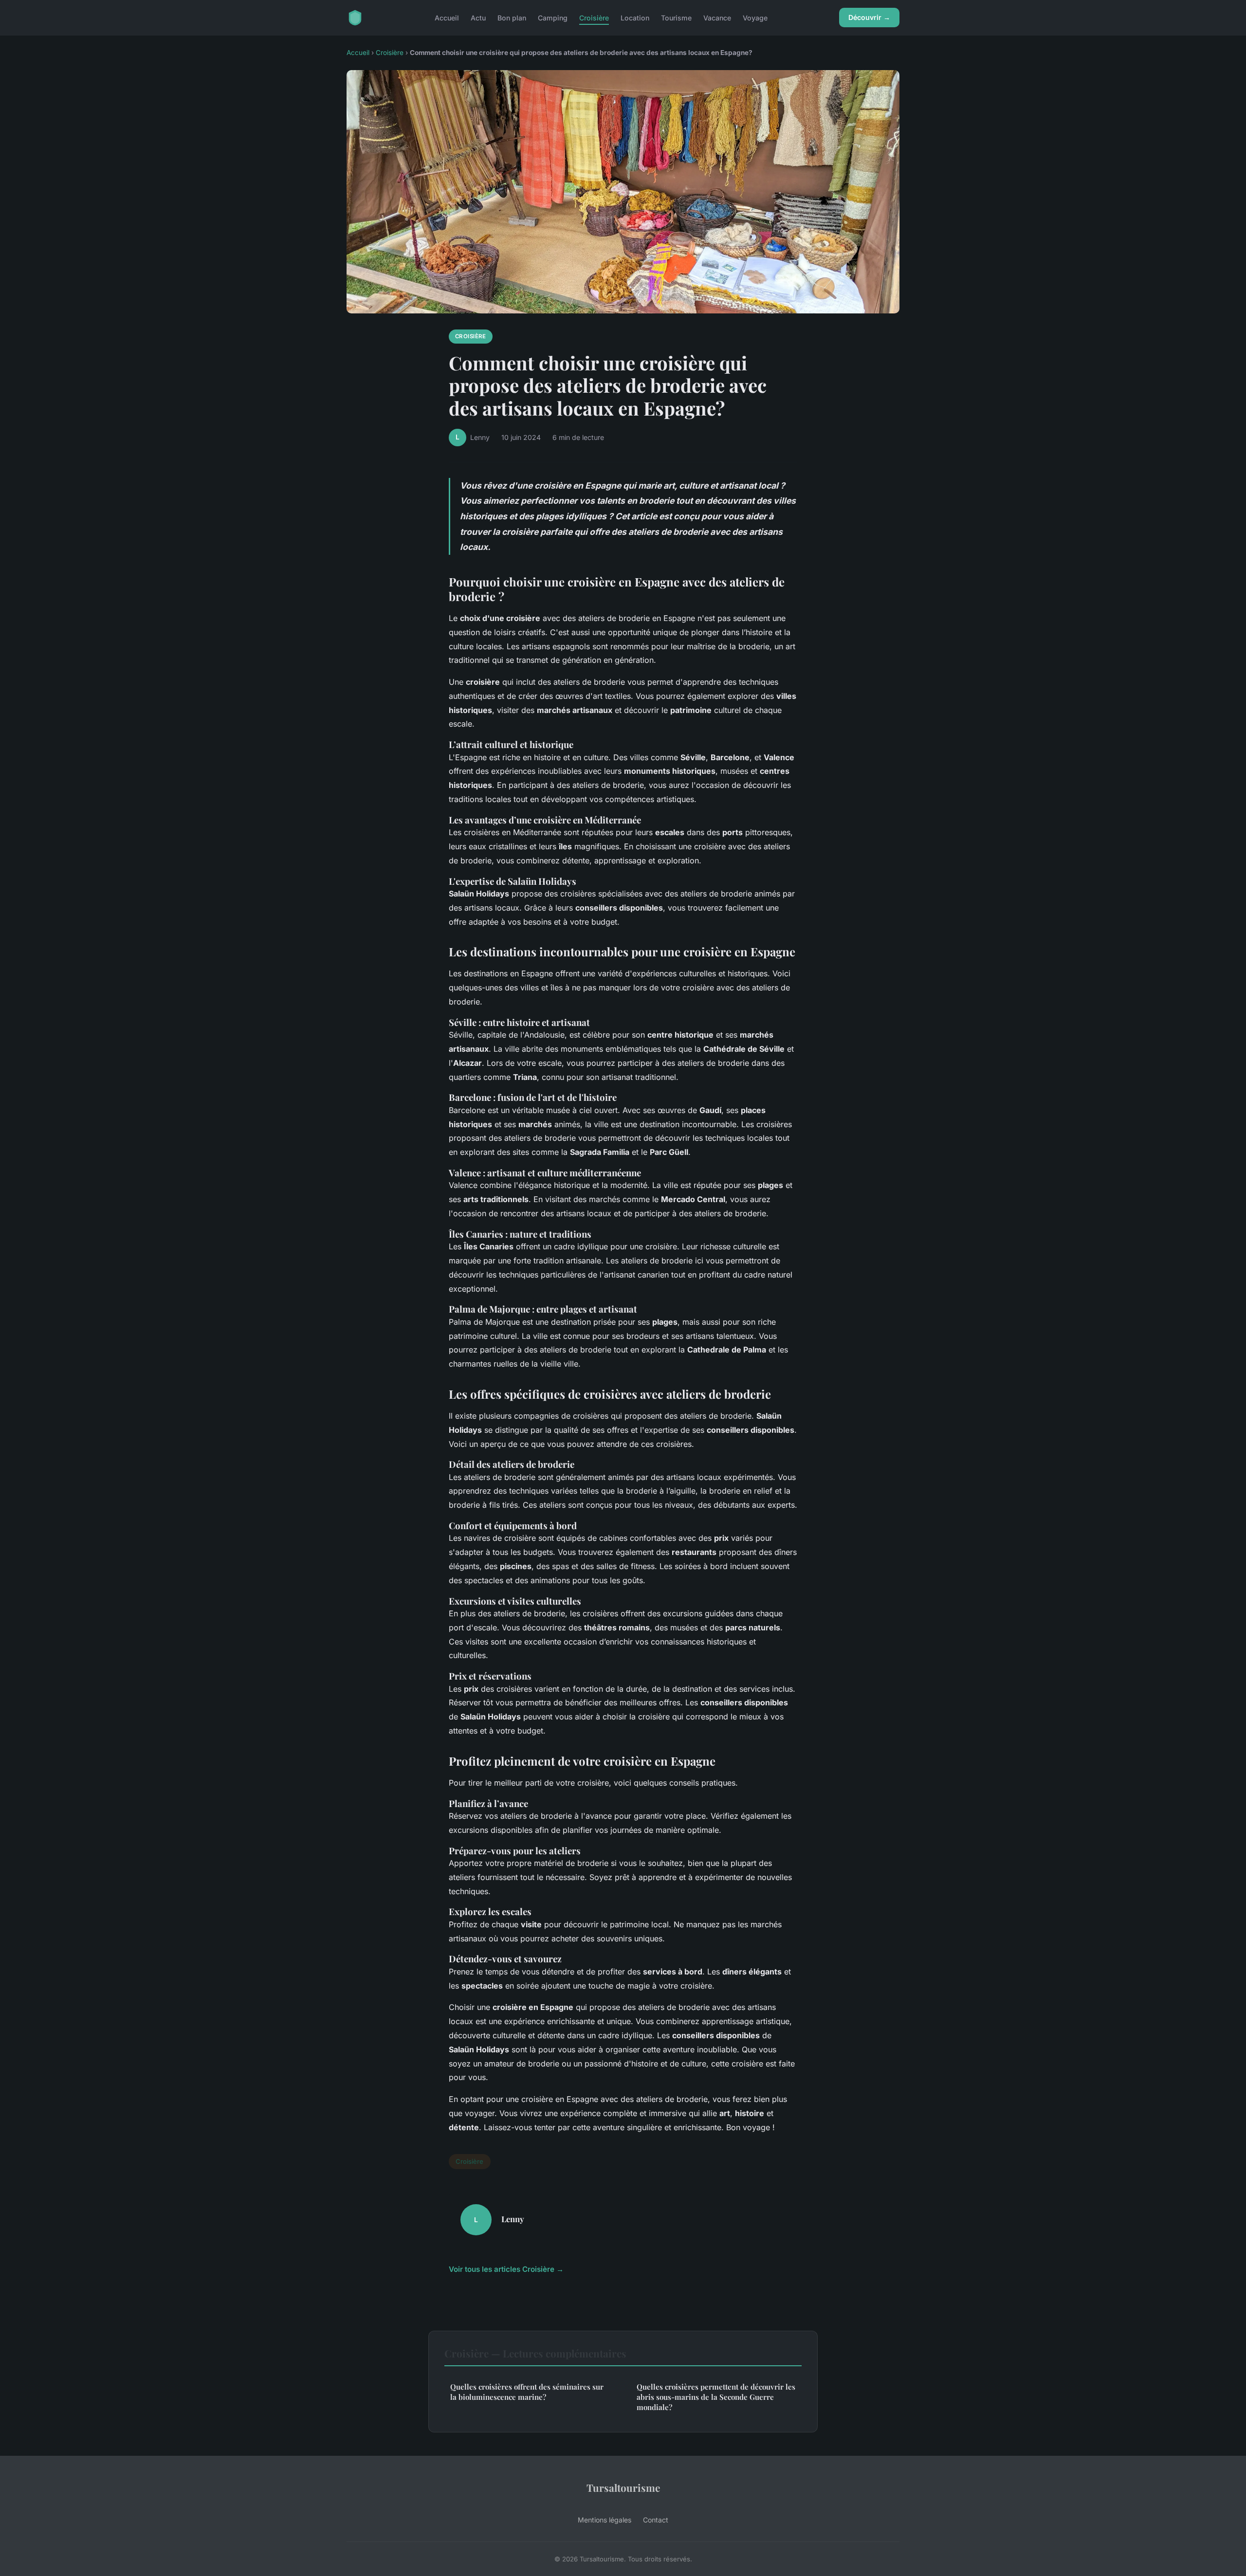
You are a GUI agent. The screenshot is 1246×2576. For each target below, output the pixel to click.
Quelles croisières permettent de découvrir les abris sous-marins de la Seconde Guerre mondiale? (716, 2397)
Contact (656, 2520)
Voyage (755, 17)
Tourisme (676, 17)
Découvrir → (869, 17)
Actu (478, 17)
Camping (553, 17)
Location (635, 17)
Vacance (717, 17)
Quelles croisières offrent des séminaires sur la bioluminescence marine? (527, 2392)
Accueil (447, 17)
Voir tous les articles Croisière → (506, 2269)
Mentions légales (605, 2520)
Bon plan (512, 17)
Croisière (594, 17)
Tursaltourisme (623, 2487)
